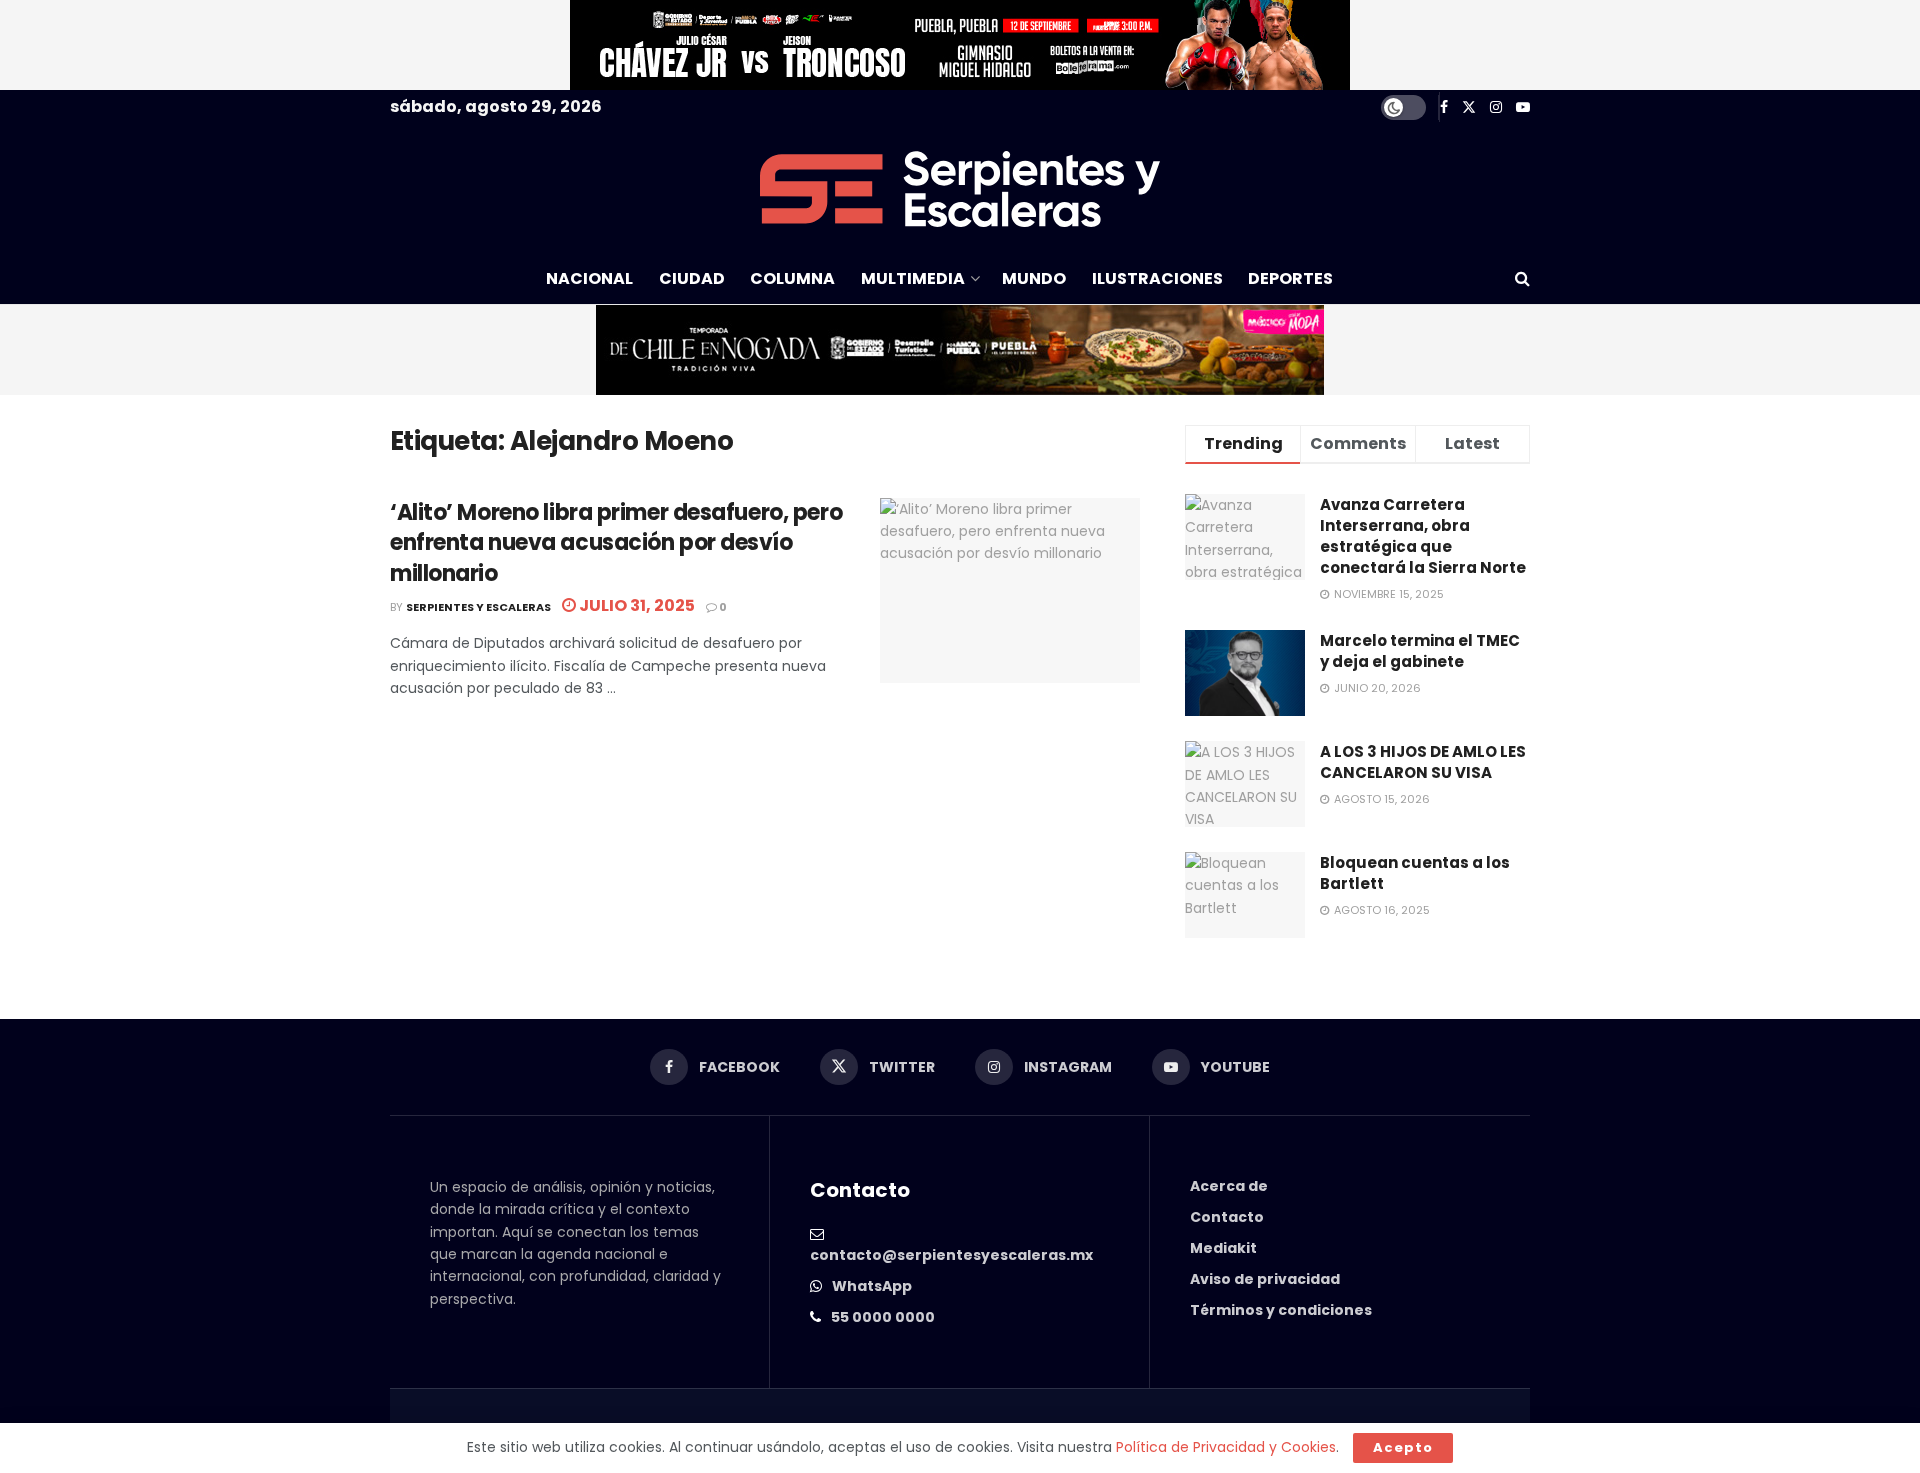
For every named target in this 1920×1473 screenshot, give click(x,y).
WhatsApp (872, 1286)
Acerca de (1229, 1186)
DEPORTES (1290, 278)
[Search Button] (1522, 279)
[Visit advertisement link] (960, 45)
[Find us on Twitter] (1469, 107)
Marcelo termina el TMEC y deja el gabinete (1420, 651)
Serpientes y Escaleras (478, 607)
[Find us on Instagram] (1496, 107)
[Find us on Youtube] (1523, 107)
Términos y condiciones (1281, 1310)
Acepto (1403, 1447)
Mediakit (1223, 1248)
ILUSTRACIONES (1157, 278)
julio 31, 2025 (635, 605)
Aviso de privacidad (1265, 1279)
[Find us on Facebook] (1444, 107)
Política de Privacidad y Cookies (1226, 1447)
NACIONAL (589, 278)
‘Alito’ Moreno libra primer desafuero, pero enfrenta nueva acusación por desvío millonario (616, 543)
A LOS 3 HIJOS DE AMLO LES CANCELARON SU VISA (1423, 762)
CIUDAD (692, 278)
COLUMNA (792, 278)
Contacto (1227, 1217)
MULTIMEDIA (913, 278)
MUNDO (1034, 278)
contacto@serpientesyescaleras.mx (951, 1255)
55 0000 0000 (883, 1317)
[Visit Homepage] (960, 189)
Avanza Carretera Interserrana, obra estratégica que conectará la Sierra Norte (1423, 536)
